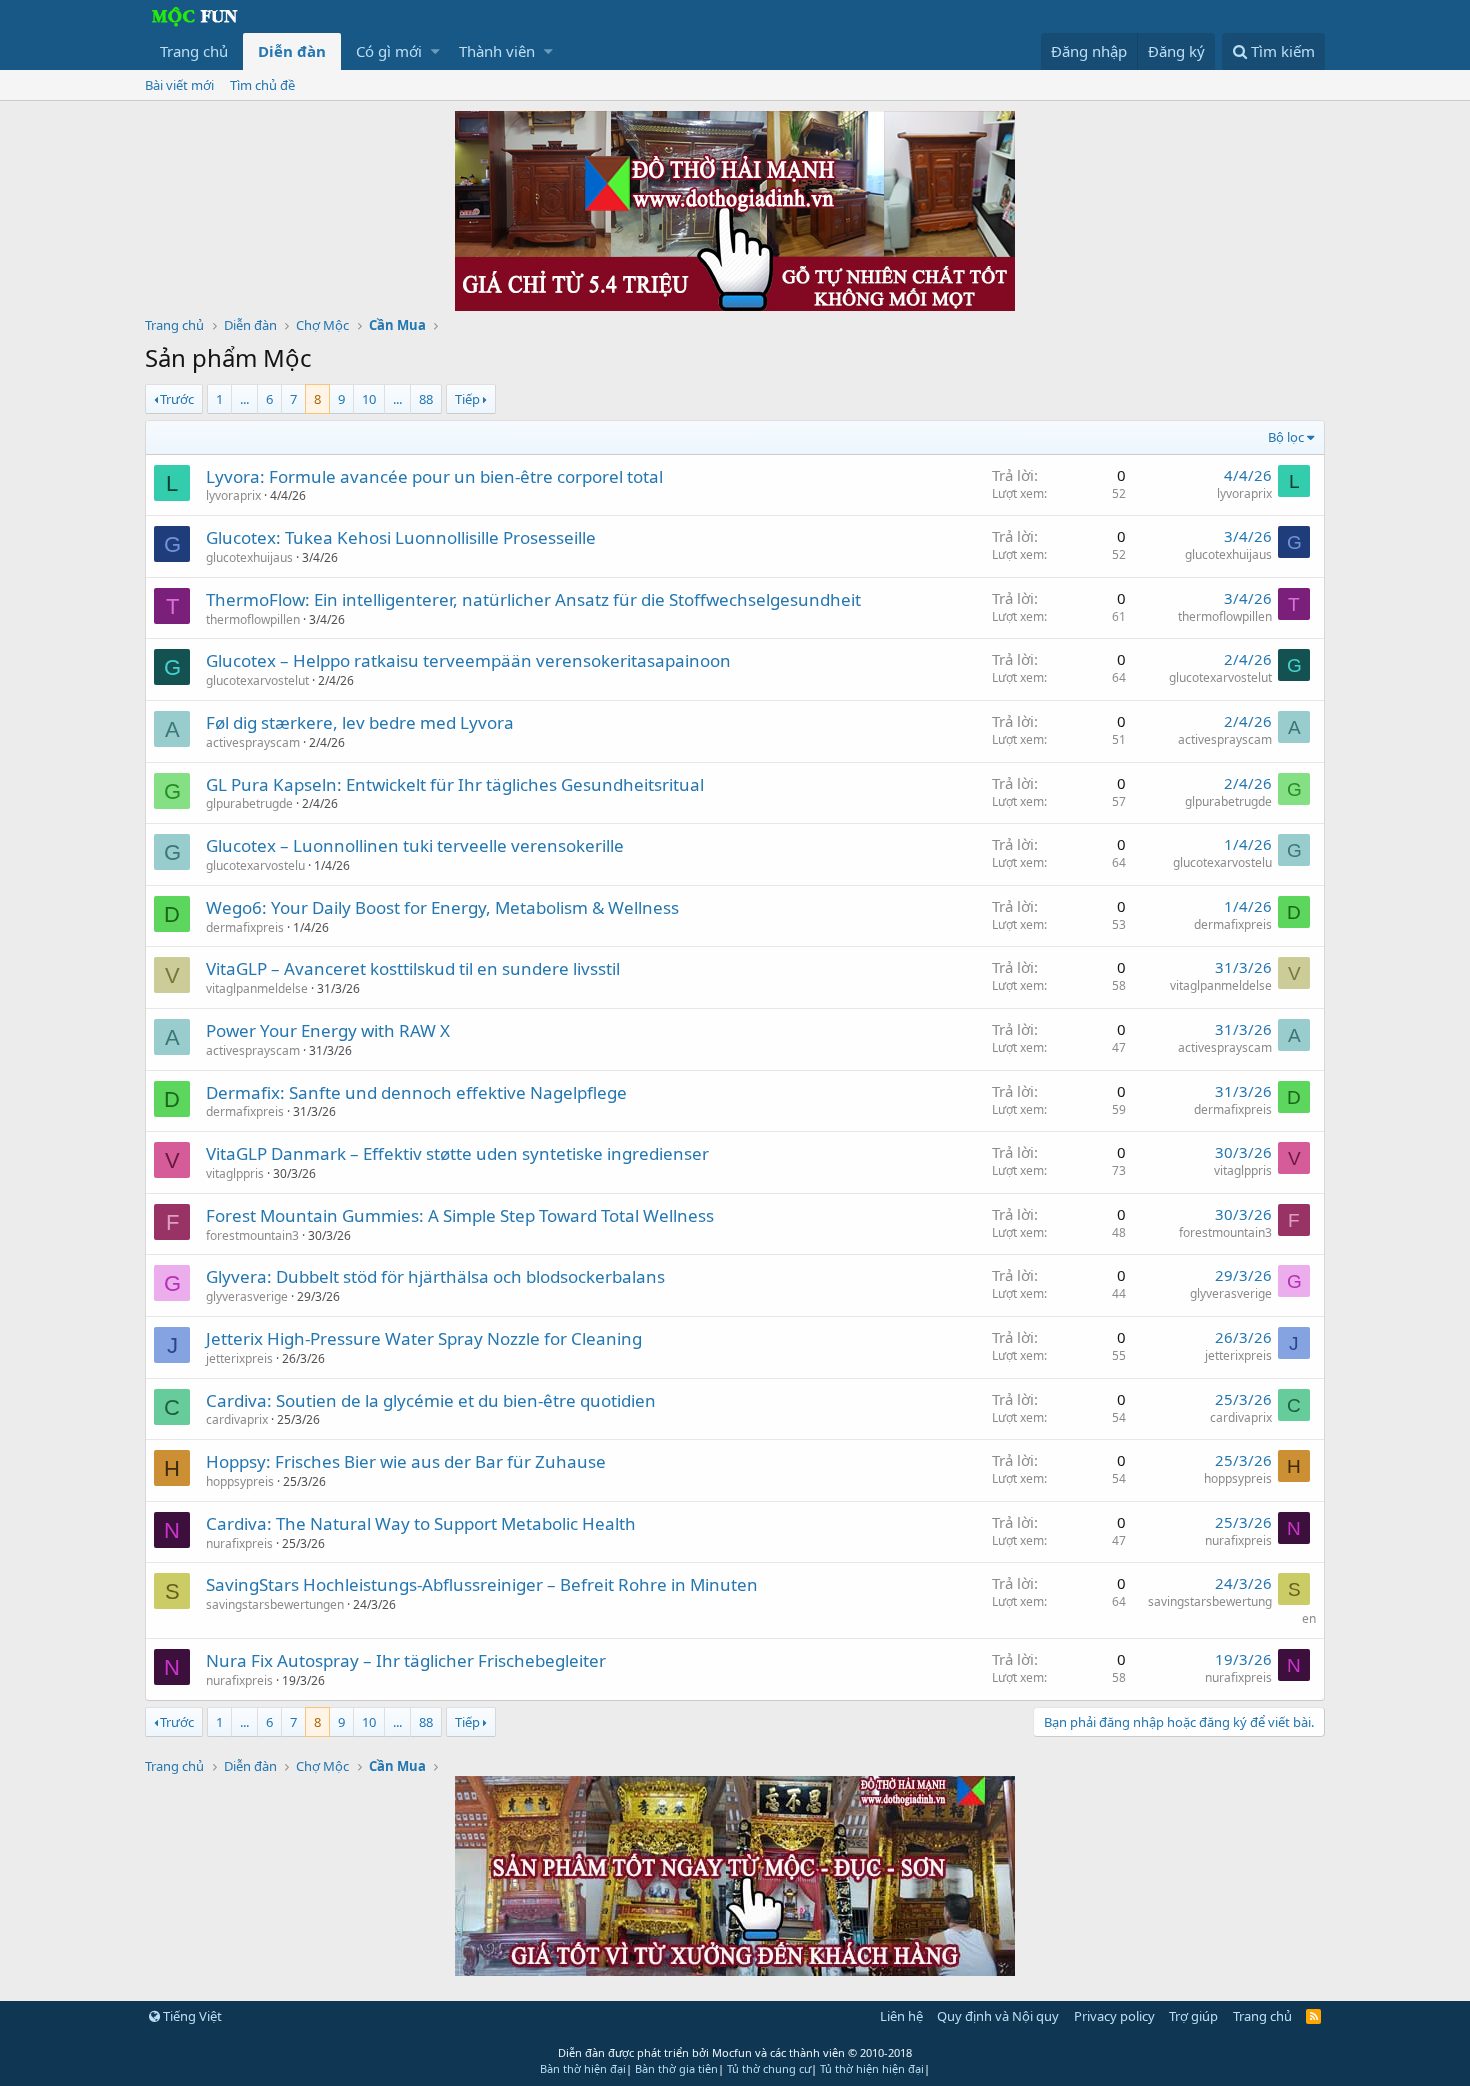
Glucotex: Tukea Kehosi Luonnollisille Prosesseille (401, 537)
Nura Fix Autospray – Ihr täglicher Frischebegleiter (406, 1660)
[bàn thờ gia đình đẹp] (735, 305)
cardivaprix (237, 1419)
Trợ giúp (1193, 2016)
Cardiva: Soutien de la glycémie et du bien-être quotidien (431, 1400)
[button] (435, 51)
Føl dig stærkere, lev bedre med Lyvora (360, 722)
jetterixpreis (239, 1358)
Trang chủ (194, 51)
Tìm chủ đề (262, 85)
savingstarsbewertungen (275, 1604)
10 (369, 399)
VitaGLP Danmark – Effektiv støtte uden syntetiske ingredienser (457, 1153)
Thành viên (497, 51)
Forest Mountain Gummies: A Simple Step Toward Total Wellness (460, 1215)
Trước (177, 399)
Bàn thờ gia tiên (676, 2068)
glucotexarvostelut (257, 680)
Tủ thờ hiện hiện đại (872, 2068)
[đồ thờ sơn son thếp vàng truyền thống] (735, 1970)
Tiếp (467, 399)
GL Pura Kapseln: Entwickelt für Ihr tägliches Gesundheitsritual (455, 784)
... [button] (244, 399)
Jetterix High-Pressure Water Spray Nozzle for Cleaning (424, 1338)
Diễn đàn (292, 51)
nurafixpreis (239, 1543)
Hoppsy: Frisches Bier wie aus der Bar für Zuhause (406, 1461)
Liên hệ (901, 2016)
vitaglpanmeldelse (257, 988)
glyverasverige (247, 1296)
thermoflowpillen (253, 619)
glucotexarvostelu (255, 865)
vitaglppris (235, 1173)
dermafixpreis (245, 927)
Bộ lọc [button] (1286, 437)
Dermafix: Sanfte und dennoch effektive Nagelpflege (416, 1092)
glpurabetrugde (249, 803)
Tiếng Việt (191, 2016)
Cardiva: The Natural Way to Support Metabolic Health (421, 1523)
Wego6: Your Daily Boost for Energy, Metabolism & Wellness (442, 907)
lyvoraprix (233, 495)
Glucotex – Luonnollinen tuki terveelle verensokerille (415, 845)
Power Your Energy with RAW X (328, 1030)
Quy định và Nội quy (998, 2016)
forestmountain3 (252, 1235)
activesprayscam (253, 742)
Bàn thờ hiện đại (583, 2068)
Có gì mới (389, 51)
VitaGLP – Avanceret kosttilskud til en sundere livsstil (413, 968)
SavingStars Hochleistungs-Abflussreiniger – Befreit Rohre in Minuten (482, 1584)
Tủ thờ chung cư (769, 2068)
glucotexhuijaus (249, 557)
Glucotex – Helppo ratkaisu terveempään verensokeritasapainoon (468, 660)
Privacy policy (1114, 2016)
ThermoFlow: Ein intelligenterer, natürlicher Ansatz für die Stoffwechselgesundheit (533, 599)
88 (426, 399)
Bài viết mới (179, 85)
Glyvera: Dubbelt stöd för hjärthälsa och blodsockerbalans (435, 1276)
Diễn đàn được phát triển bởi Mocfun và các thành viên (735, 2052)
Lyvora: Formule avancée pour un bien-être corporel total (434, 476)
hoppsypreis (240, 1481)
